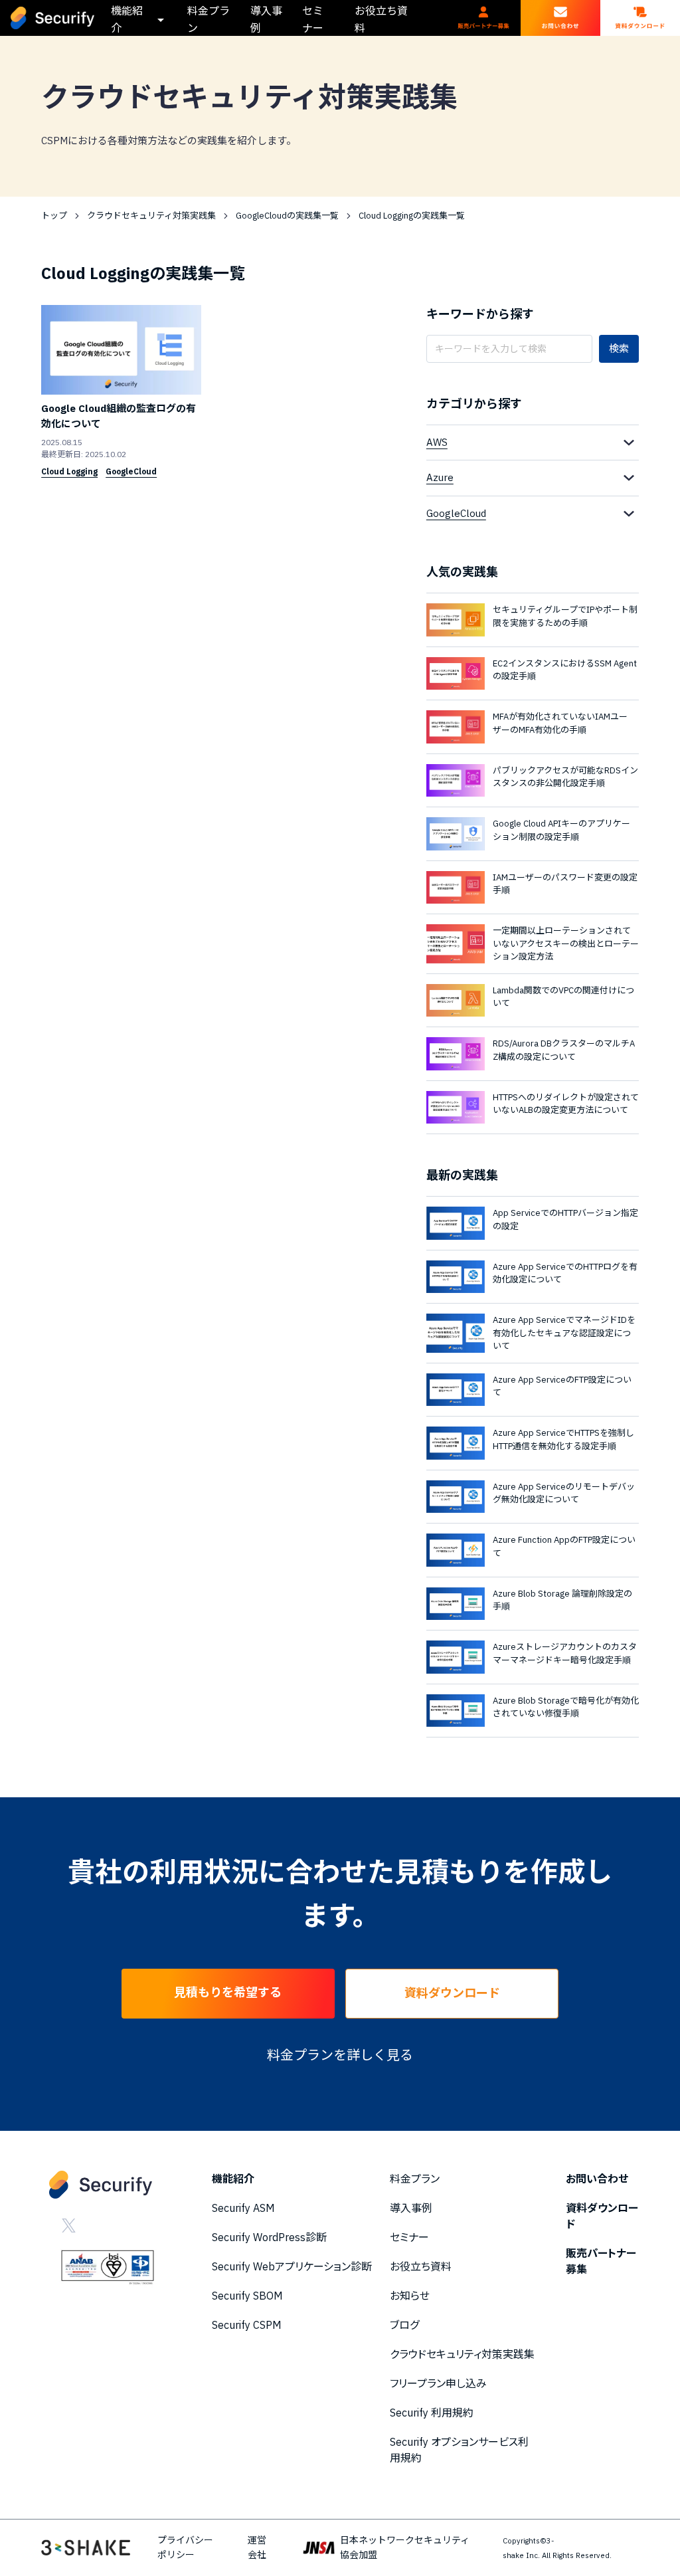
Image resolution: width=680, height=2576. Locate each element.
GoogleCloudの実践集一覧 (287, 216)
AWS (437, 442)
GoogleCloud (456, 513)
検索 (619, 348)
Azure (440, 477)
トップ (54, 216)
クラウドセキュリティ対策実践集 (151, 216)
